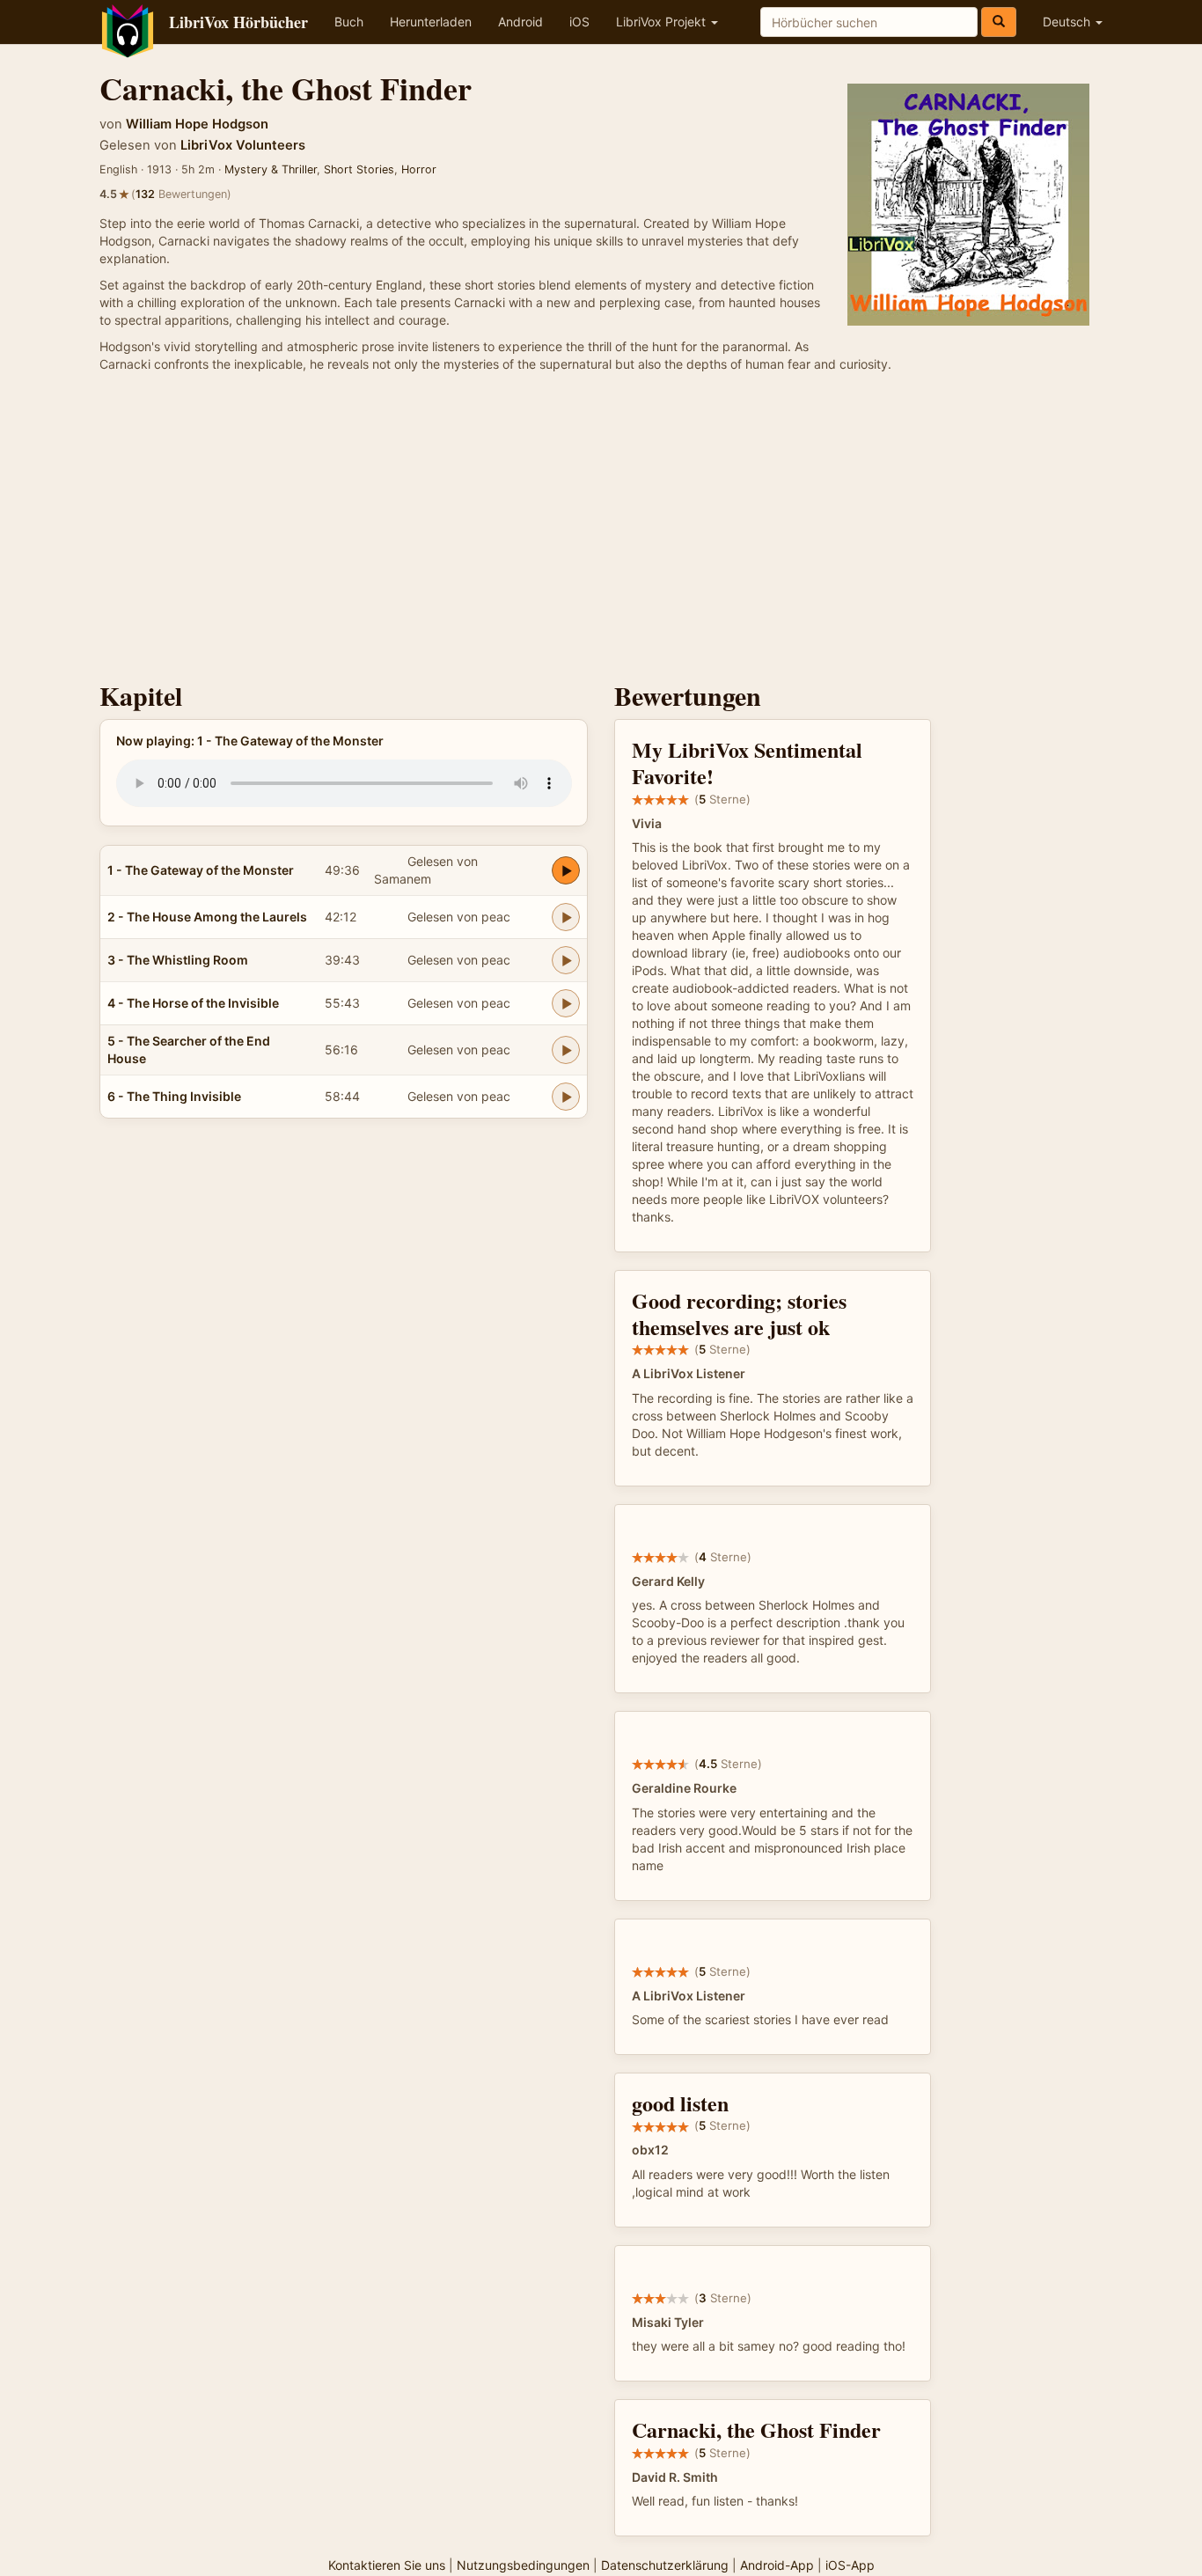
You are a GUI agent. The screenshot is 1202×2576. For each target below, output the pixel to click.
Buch (349, 22)
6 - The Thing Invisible (174, 1096)
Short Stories (359, 169)
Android (520, 22)
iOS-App (850, 2565)
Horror (419, 169)
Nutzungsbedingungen (523, 2565)
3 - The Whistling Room (178, 960)
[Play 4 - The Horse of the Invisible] (566, 1003)
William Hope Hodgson (197, 124)
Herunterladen (431, 22)
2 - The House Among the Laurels (207, 917)
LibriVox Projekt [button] (663, 22)
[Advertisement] (601, 532)
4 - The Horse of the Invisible (193, 1003)
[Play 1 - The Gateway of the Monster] (566, 870)
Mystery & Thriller (271, 169)
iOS (579, 22)
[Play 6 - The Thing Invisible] (566, 1097)
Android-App (777, 2565)
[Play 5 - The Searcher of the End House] (566, 1050)
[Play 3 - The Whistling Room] (566, 960)
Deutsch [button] (1068, 22)
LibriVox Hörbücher (238, 22)
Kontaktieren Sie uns (387, 2565)
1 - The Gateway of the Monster (201, 870)
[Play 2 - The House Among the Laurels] (566, 917)
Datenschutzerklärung (665, 2565)
